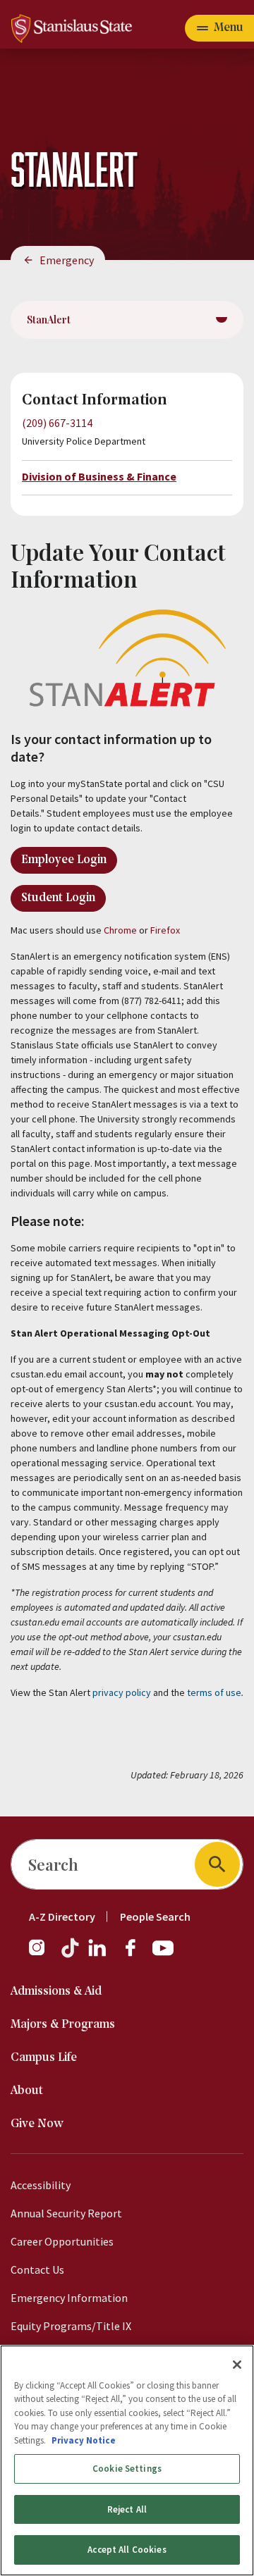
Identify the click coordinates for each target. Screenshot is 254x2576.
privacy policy (122, 1692)
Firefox (165, 930)
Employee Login (64, 860)
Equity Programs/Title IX (71, 2326)
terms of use (214, 1692)
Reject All (127, 2509)
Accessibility (41, 2185)
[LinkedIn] (98, 1955)
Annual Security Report (66, 2213)
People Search (155, 1916)
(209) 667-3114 (57, 423)
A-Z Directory (62, 1916)
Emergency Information (69, 2298)
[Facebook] (136, 1955)
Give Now (37, 2124)
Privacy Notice (84, 2440)
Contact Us (37, 2270)
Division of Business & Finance (99, 476)
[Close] (237, 2365)
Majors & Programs (63, 2025)
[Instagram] (42, 1955)
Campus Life (44, 2058)
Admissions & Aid (56, 1992)
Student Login (58, 898)
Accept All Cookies (127, 2550)
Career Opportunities (62, 2241)
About (27, 2091)
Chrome (120, 930)
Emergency (67, 260)
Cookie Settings (127, 2469)
